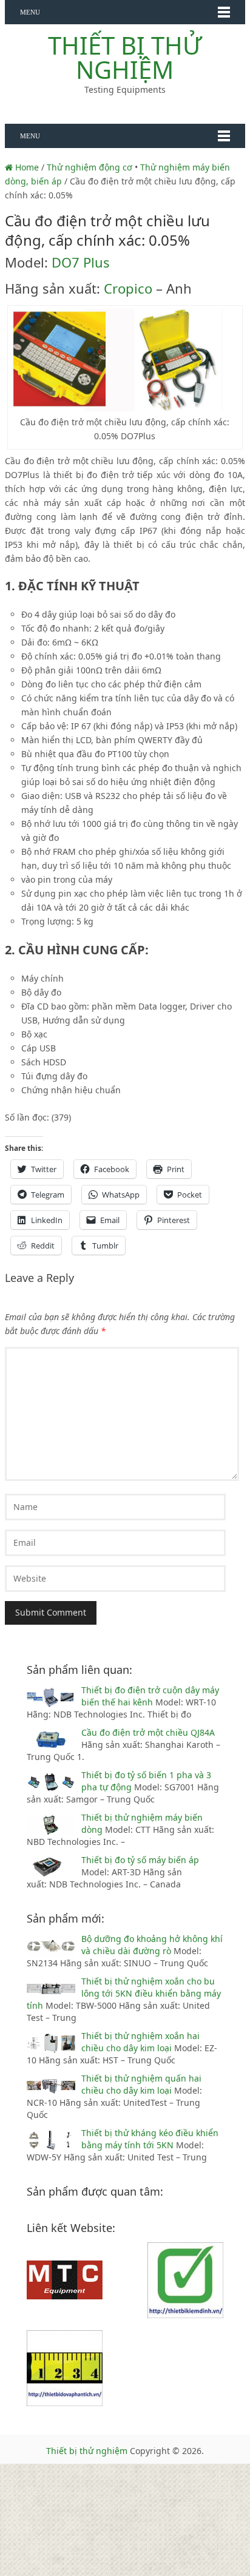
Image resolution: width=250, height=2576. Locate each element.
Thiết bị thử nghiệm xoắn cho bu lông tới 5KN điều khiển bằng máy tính (124, 1993)
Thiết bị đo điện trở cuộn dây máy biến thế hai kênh (150, 1696)
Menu (30, 12)
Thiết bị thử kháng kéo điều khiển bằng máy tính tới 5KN (150, 2139)
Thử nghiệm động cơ (90, 167)
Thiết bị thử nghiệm (125, 57)
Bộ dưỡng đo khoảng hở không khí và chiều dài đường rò (152, 1945)
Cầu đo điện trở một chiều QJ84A (148, 1732)
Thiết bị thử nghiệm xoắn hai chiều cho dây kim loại (140, 2042)
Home (26, 167)
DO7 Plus (81, 262)
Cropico (128, 288)
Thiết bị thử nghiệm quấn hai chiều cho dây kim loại (141, 2084)
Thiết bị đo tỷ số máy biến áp (140, 1860)
